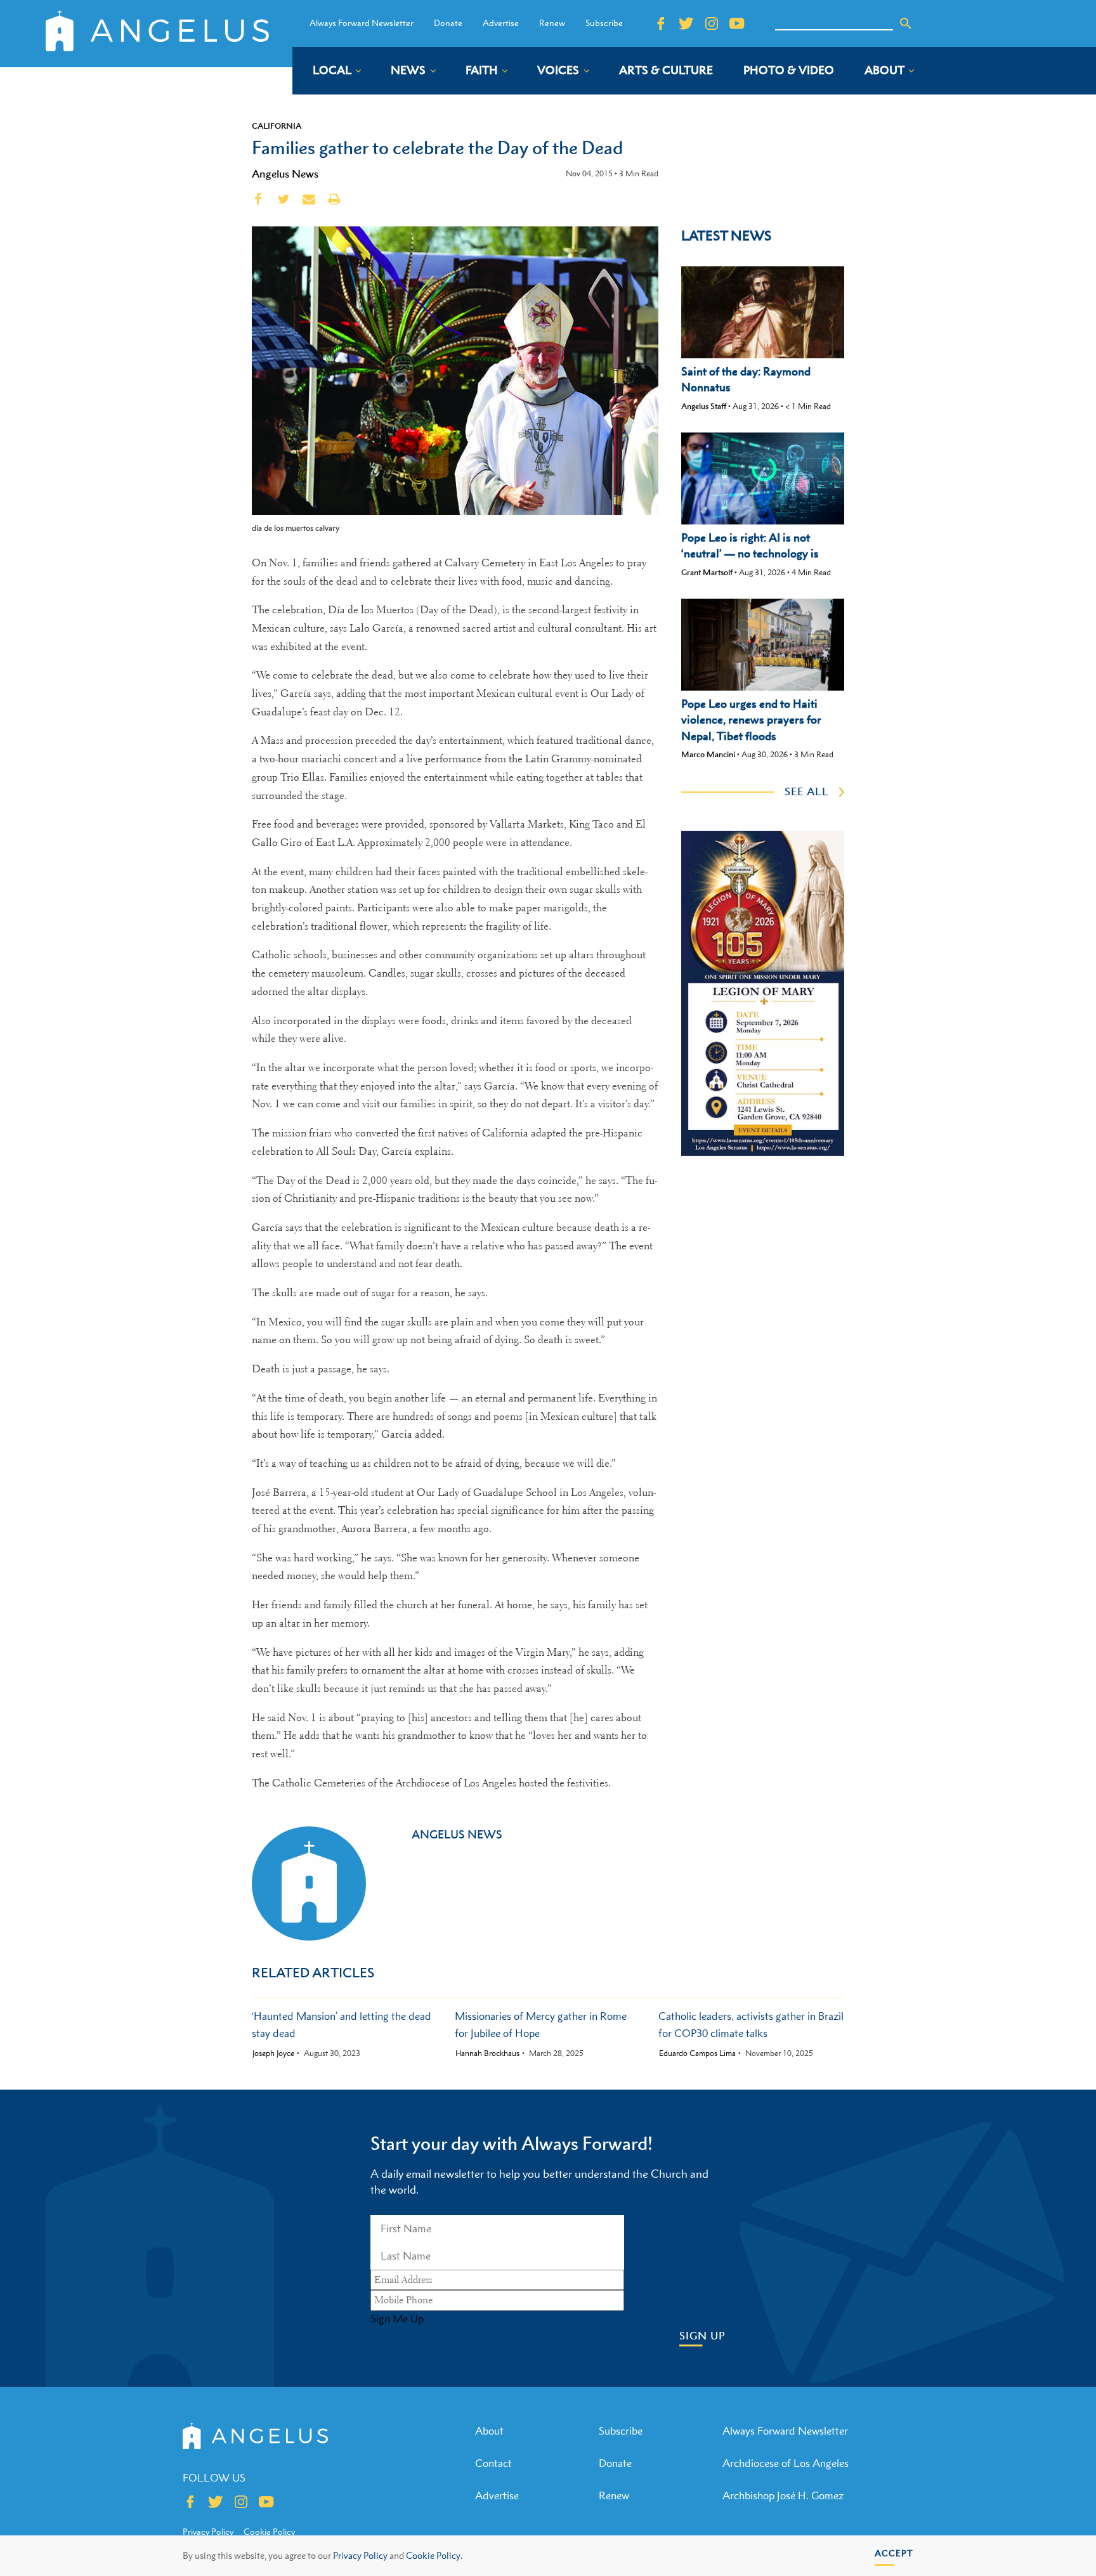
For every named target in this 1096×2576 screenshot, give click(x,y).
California (277, 126)
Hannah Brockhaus (487, 2053)
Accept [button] (894, 2553)
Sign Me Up (397, 2319)
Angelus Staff (704, 406)
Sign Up (702, 2336)
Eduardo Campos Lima (697, 2053)
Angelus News (285, 174)
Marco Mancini (708, 754)
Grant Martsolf (707, 572)
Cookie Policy (269, 2532)
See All (807, 791)
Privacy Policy (360, 2555)
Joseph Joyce (273, 2053)
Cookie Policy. (434, 2555)
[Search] (906, 23)
